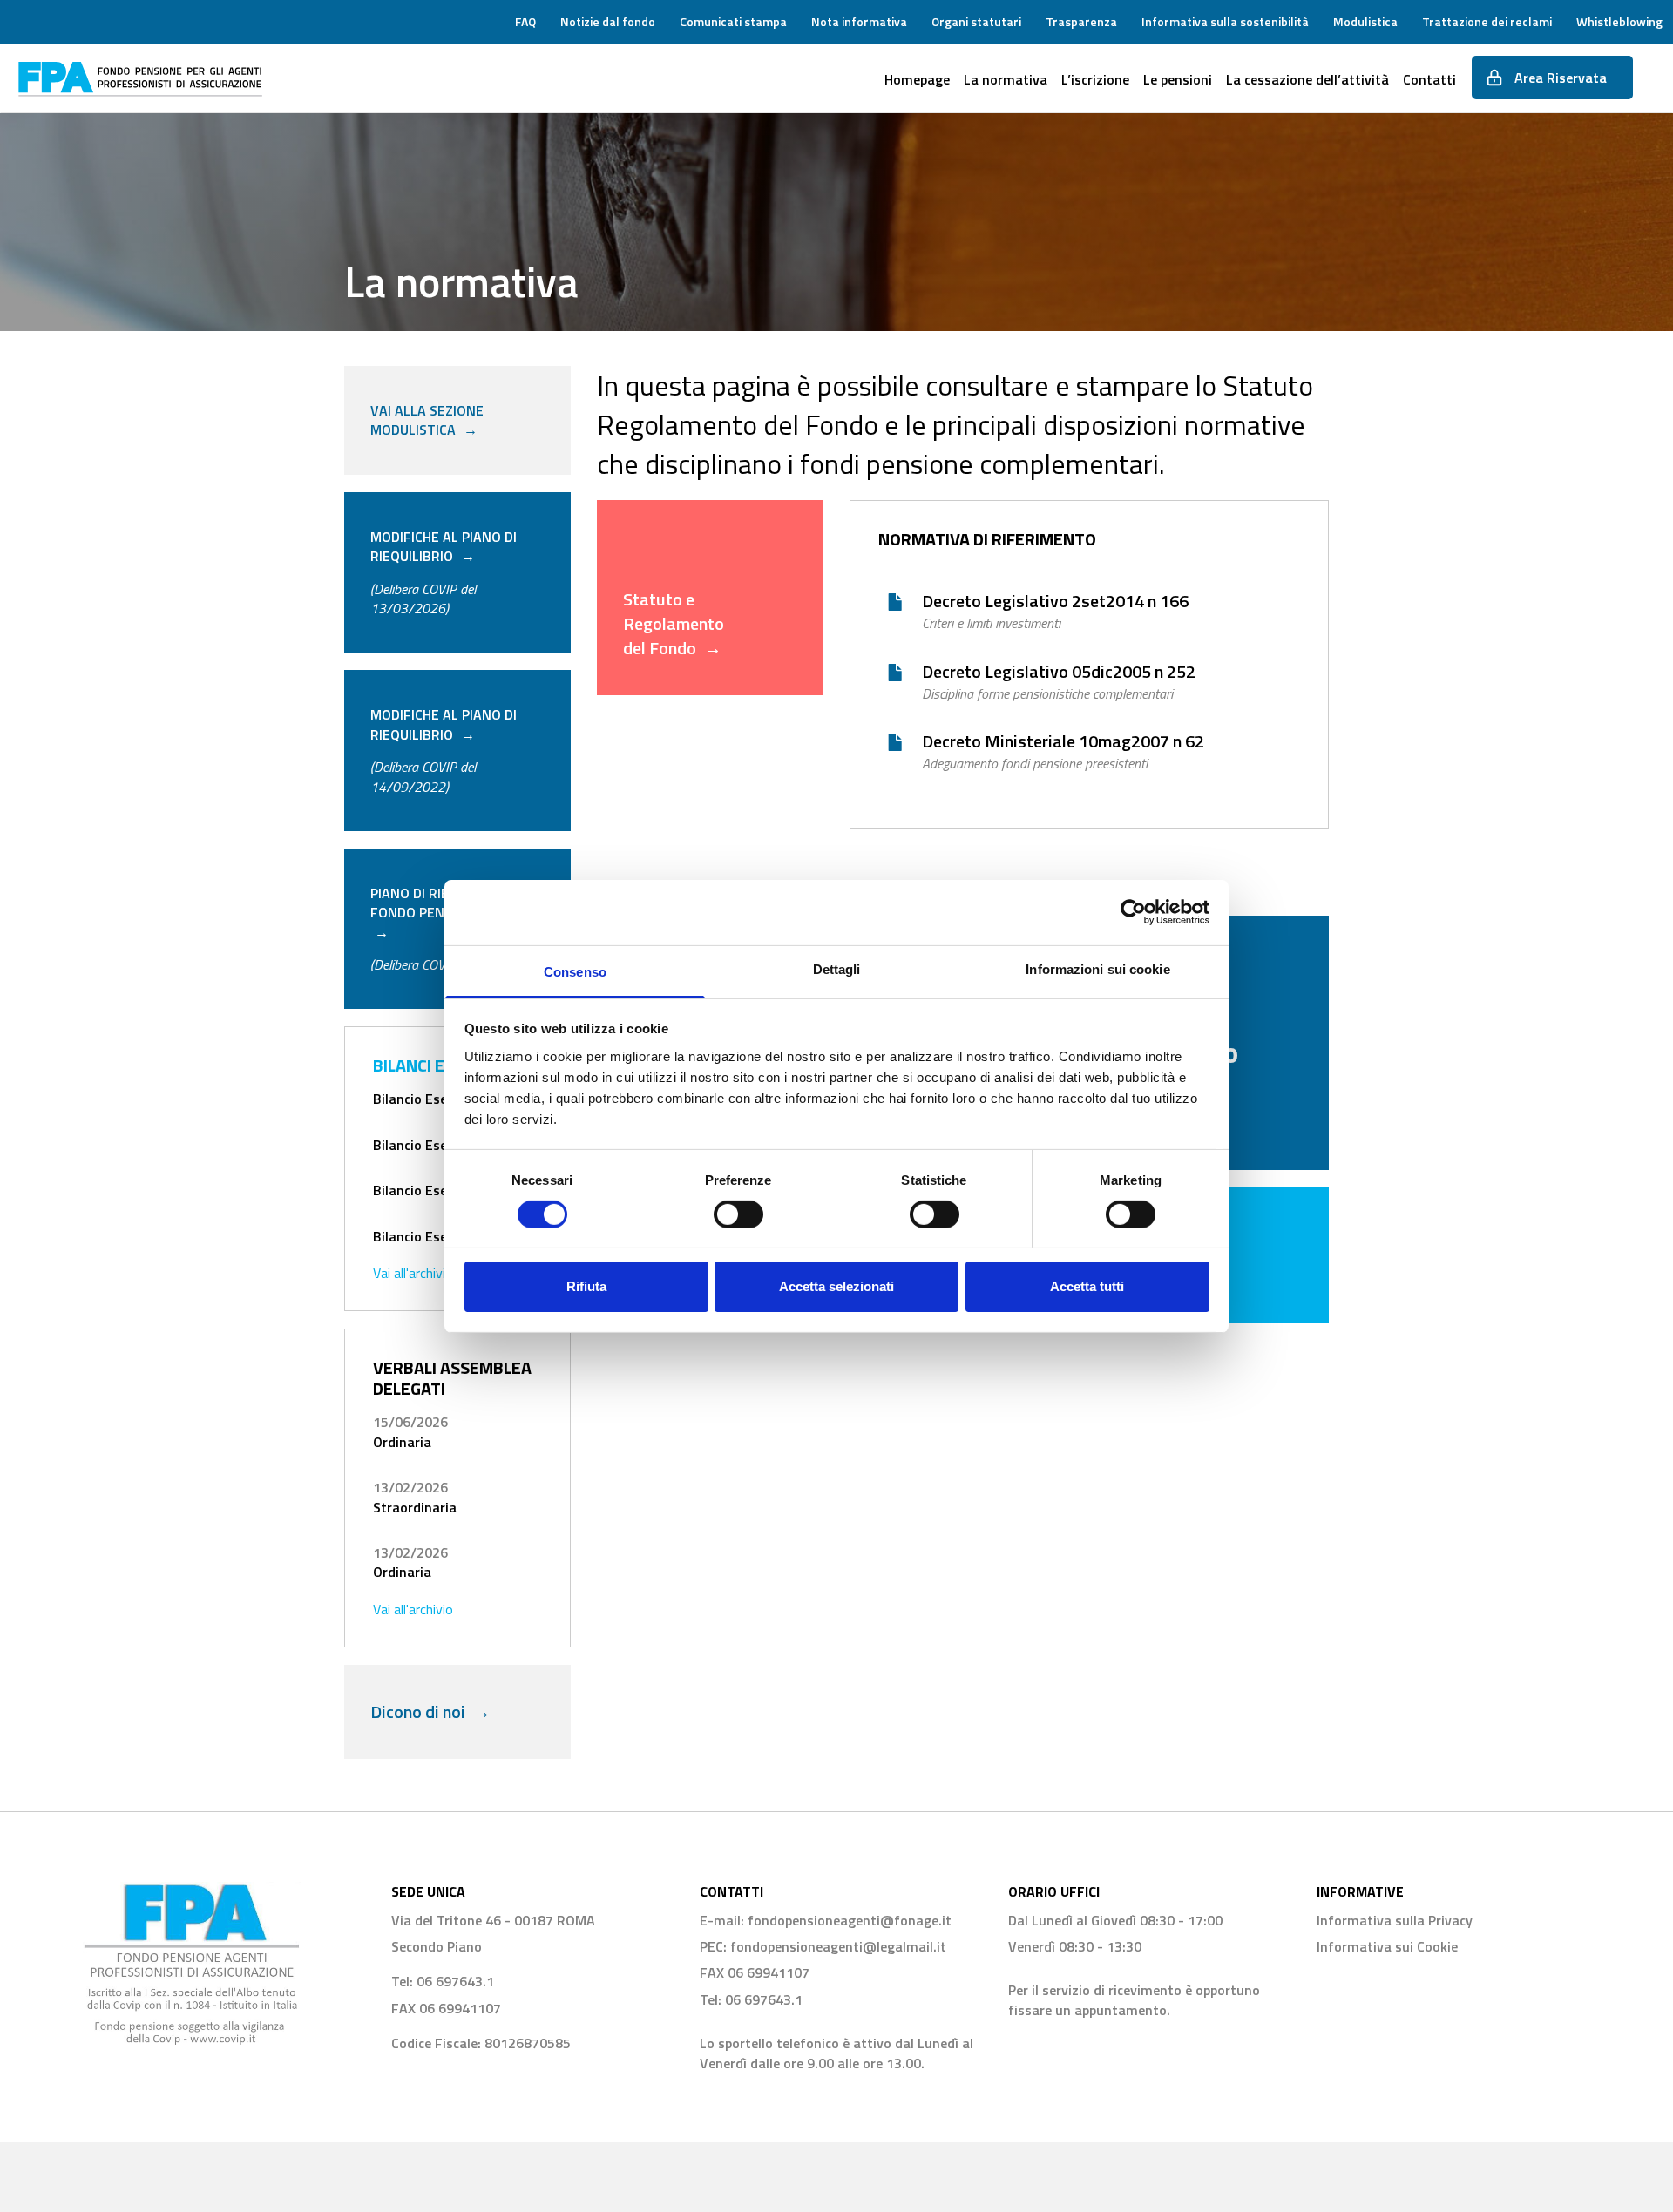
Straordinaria (415, 1507)
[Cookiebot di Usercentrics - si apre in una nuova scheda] (1133, 912)
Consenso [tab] (575, 971)
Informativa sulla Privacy (1395, 1920)
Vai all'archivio (413, 1273)
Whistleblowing (1619, 21)
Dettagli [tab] (837, 968)
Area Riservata (1555, 78)
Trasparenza (1081, 21)
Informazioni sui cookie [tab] (1097, 968)
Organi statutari (976, 21)
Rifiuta (586, 1286)
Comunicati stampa (733, 21)
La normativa (1006, 79)
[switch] (738, 1214)
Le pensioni (1178, 79)
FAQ (525, 21)
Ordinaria (402, 1442)
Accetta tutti (1087, 1286)
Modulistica (1365, 21)
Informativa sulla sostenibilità (1225, 21)
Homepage (917, 79)
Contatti (1429, 79)
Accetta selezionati (836, 1286)
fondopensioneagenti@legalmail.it (838, 1946)
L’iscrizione (1095, 79)
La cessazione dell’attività (1307, 79)
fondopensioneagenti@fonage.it (850, 1920)
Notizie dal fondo (608, 21)
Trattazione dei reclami (1487, 21)
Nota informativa (859, 21)
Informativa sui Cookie (1387, 1946)
